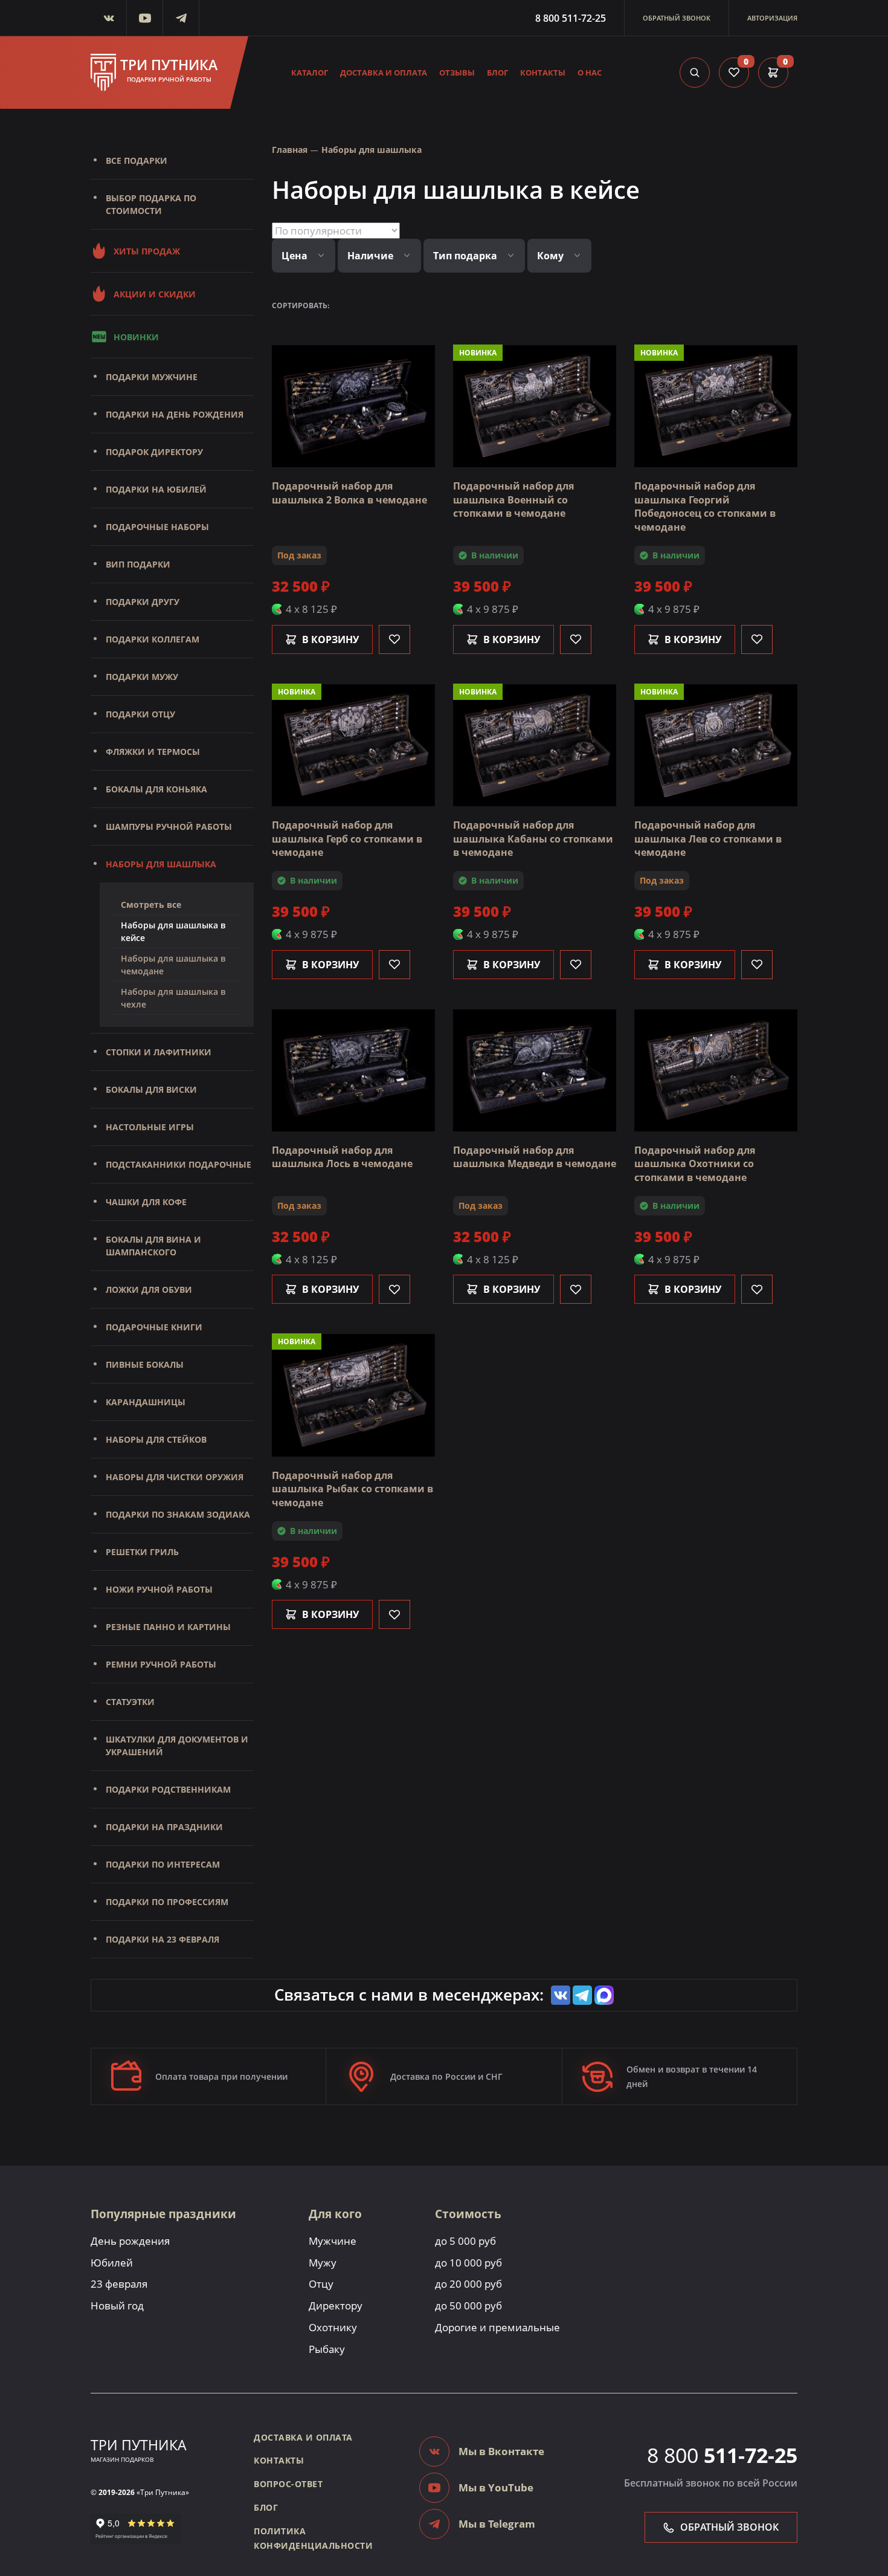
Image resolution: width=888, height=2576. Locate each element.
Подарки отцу (140, 714)
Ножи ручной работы (159, 1589)
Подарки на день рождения (175, 414)
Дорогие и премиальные (497, 2327)
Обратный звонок (677, 18)
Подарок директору (154, 452)
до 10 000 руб (468, 2263)
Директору (336, 2306)
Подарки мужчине (152, 377)
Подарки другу (143, 602)
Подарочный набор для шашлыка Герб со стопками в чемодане (347, 839)
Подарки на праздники (164, 1827)
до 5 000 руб (465, 2241)
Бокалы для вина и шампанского (153, 1246)
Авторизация (772, 18)
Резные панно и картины (168, 1627)
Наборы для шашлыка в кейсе (173, 931)
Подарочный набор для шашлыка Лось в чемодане (342, 1157)
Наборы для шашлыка (161, 864)
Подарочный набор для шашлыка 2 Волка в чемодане (349, 493)
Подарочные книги (154, 1327)
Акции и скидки (155, 294)
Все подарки (137, 160)
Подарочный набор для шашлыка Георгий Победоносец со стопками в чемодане (705, 506)
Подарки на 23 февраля (162, 1939)
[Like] (394, 639)
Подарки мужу (142, 677)
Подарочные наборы (157, 527)
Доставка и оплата (384, 73)
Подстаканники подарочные (179, 1164)
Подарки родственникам (168, 1789)
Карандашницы (146, 1402)
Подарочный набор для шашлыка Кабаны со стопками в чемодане (533, 839)
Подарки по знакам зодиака (178, 1514)
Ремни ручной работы (161, 1664)
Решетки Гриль (142, 1552)
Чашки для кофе (146, 1202)
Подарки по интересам (163, 1864)
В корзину (330, 639)
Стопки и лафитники (159, 1052)
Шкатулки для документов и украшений (177, 1746)
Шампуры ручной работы (169, 827)
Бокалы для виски (151, 1089)
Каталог (310, 73)
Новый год (117, 2306)
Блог (497, 73)
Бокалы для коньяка (156, 789)
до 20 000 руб (468, 2284)
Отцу (321, 2284)
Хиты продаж (147, 251)
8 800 (722, 2455)
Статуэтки (130, 1702)
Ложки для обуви (149, 1290)
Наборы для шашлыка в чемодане (173, 965)
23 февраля (119, 2284)
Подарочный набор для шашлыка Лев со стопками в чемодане (708, 839)
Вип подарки (138, 564)
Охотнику (333, 2327)
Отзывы (457, 73)
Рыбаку (327, 2349)
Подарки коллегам (153, 639)
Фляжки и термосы (153, 752)
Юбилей (112, 2263)
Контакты (543, 73)
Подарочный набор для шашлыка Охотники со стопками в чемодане (695, 1164)
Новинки (136, 337)
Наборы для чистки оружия (175, 1477)
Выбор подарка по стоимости (151, 204)
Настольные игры (150, 1127)
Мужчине (333, 2241)
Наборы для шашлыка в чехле (173, 998)
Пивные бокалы (145, 1364)
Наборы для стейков (156, 1439)
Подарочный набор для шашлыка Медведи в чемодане (535, 1157)
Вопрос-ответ (288, 2484)
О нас (590, 73)
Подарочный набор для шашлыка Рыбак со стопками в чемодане (352, 1489)
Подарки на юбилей (156, 489)
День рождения (130, 2241)
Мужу (323, 2263)
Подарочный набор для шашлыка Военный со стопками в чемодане (513, 500)
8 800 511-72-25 (571, 18)
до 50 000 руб (468, 2306)
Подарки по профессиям (167, 1902)
